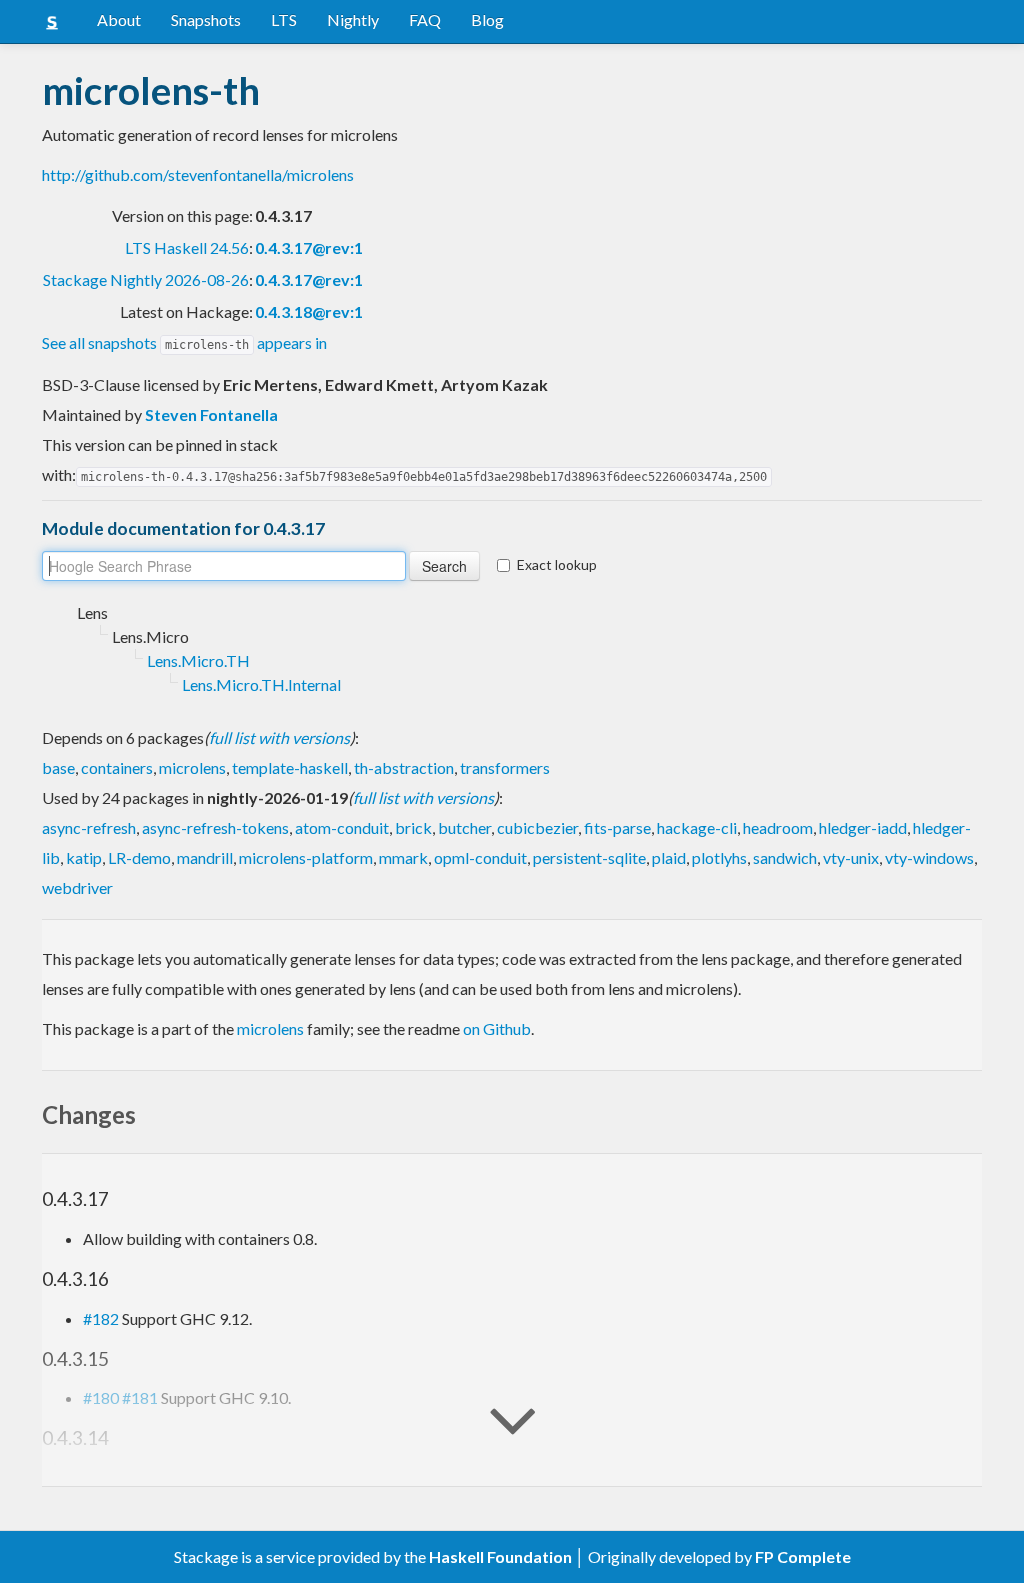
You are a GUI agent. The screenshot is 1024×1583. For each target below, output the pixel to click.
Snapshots (206, 19)
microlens (192, 767)
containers (117, 767)
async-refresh (89, 827)
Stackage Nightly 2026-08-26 (146, 279)
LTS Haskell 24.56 (187, 247)
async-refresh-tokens (215, 827)
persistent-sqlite (589, 857)
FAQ (425, 19)
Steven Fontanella (211, 414)
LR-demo (139, 857)
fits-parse (617, 827)
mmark (403, 857)
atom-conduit (342, 827)
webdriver (77, 887)
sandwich (785, 857)
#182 (101, 1318)
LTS (284, 19)
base (58, 767)
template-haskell (290, 767)
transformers (505, 767)
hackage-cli (697, 827)
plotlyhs (719, 857)
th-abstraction (404, 767)
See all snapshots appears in (184, 342)
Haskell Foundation (500, 1556)
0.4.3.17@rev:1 (309, 247)
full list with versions (279, 737)
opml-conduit (480, 857)
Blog (487, 19)
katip (84, 857)
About (119, 19)
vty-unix (851, 857)
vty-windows (929, 857)
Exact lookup (557, 564)
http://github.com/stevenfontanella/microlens (198, 174)
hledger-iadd (863, 827)
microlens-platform (306, 857)
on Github (497, 1028)
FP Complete (803, 1556)
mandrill (205, 857)
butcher (464, 827)
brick (413, 827)
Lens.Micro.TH (198, 660)
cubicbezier (537, 827)
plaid (669, 857)
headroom (778, 827)
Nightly (353, 19)
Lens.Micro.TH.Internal (261, 684)
